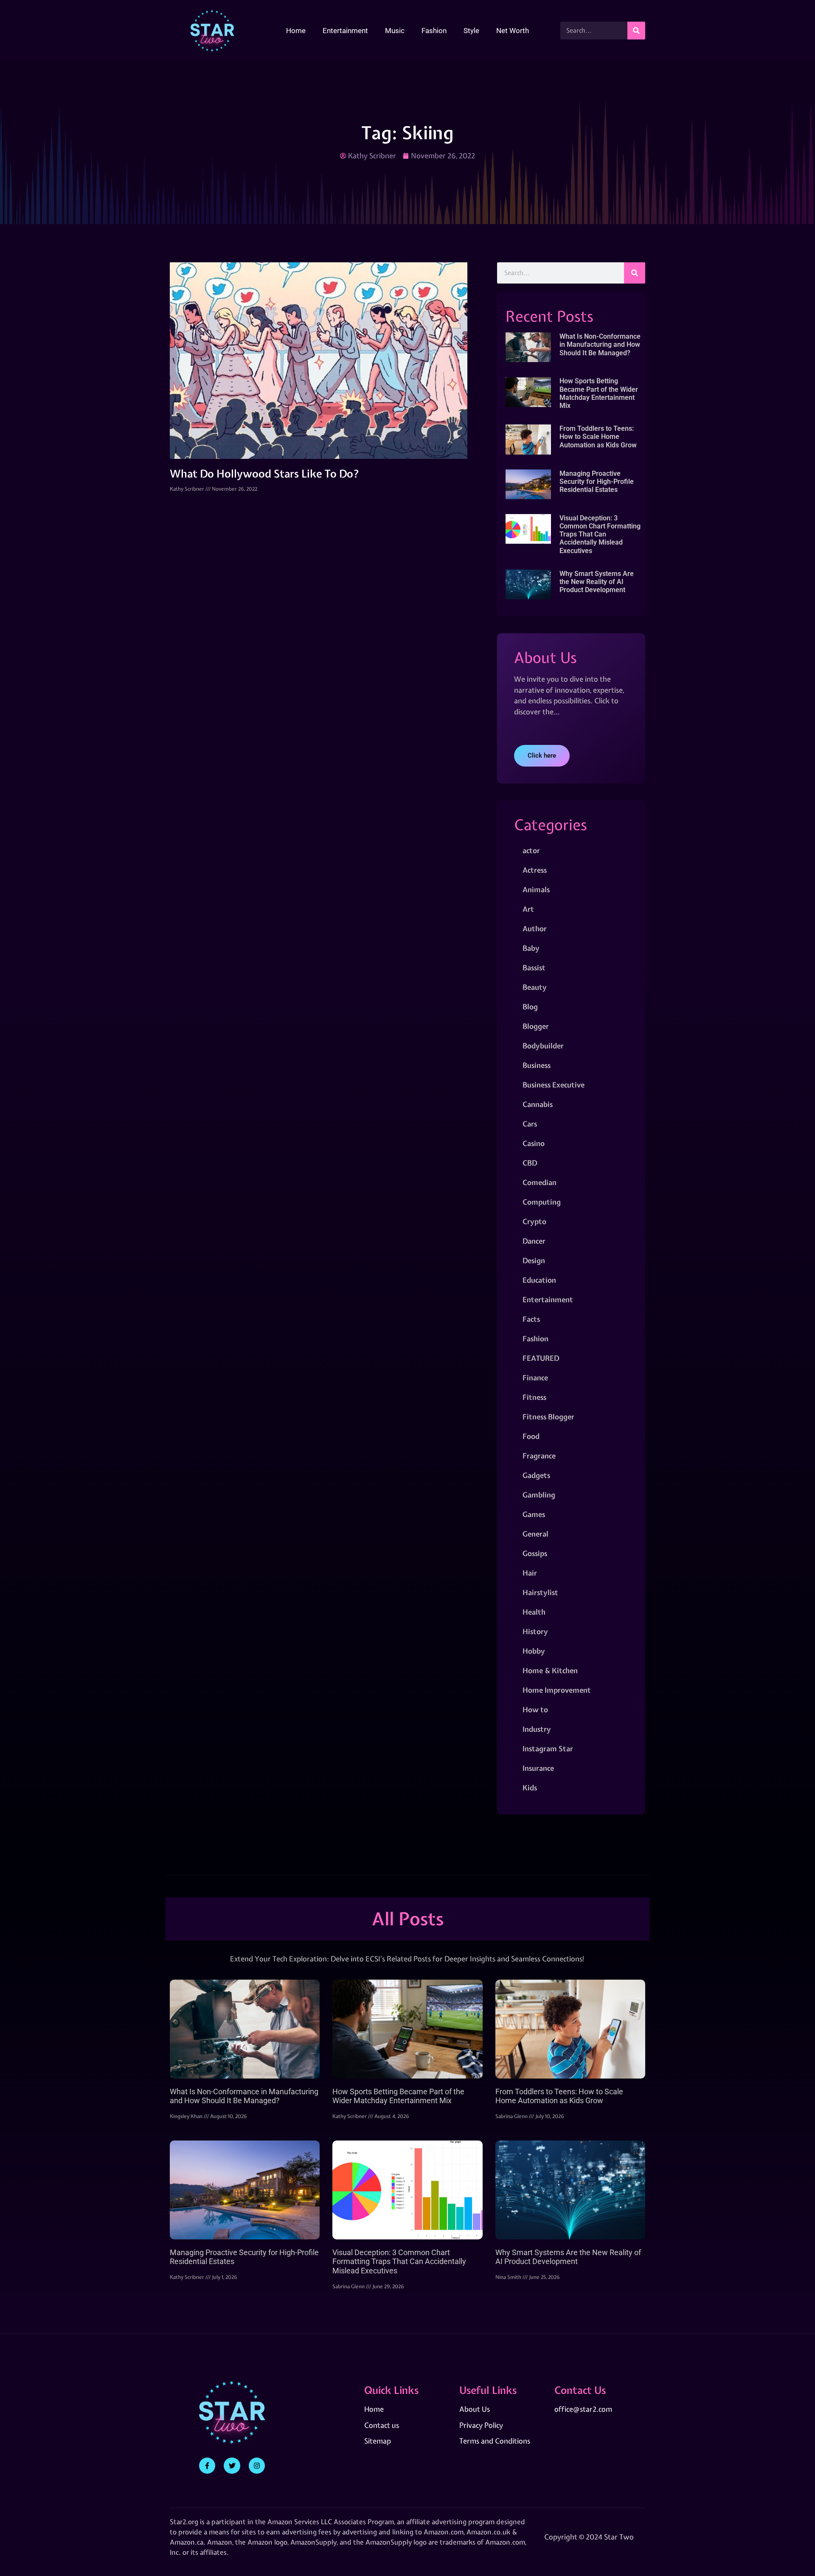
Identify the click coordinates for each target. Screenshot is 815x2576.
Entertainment (345, 31)
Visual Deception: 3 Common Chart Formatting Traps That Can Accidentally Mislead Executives (600, 534)
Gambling (539, 1495)
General (535, 1534)
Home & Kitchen (550, 1670)
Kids (530, 1788)
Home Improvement (557, 1690)
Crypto (534, 1221)
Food (531, 1436)
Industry (537, 1729)
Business (537, 1065)
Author (535, 928)
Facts (531, 1319)
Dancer (534, 1241)
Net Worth (513, 31)
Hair (530, 1573)
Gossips (535, 1553)
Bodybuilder (543, 1046)
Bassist (534, 968)
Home (296, 31)
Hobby (534, 1651)
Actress (535, 870)
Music (395, 31)
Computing (542, 1202)
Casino (534, 1143)
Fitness (534, 1397)
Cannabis (538, 1104)
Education (539, 1280)
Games (534, 1514)
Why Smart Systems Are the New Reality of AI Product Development (597, 582)
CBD (530, 1163)
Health (534, 1612)
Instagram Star (548, 1749)
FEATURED (541, 1358)
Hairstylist (540, 1592)
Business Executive (554, 1085)
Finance (535, 1378)
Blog (530, 1007)
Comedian (540, 1182)
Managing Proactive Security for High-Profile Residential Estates (597, 482)
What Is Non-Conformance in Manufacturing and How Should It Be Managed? (600, 344)
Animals (536, 889)
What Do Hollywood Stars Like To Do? (265, 474)
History (535, 1631)
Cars (530, 1124)
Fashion (434, 31)
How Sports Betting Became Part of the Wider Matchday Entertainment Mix (599, 393)
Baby (531, 948)
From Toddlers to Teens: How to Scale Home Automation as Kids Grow (598, 437)
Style (471, 31)
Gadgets (536, 1475)
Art (528, 909)
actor (531, 850)
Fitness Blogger (548, 1417)
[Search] (636, 31)
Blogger (536, 1026)
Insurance (538, 1768)
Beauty (535, 987)
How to (535, 1709)
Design (534, 1260)
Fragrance (539, 1456)
